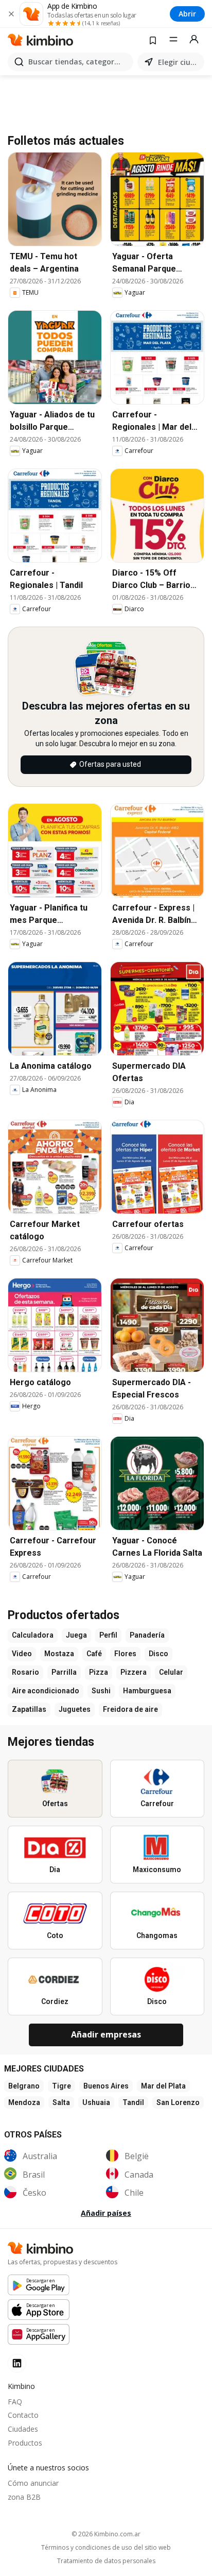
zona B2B (24, 2497)
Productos (25, 2443)
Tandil (133, 2102)
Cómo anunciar (33, 2483)
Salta (61, 2102)
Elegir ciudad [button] (179, 62)
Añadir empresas (106, 2034)
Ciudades (23, 2429)
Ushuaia (96, 2102)
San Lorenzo (178, 2102)
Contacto (23, 2415)
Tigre (61, 2086)
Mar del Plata (163, 2086)
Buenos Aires (106, 2086)
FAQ (15, 2402)
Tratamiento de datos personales (106, 2561)
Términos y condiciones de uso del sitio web (106, 2548)
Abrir (187, 14)
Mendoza (24, 2102)
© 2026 (106, 2534)
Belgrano (24, 2086)
